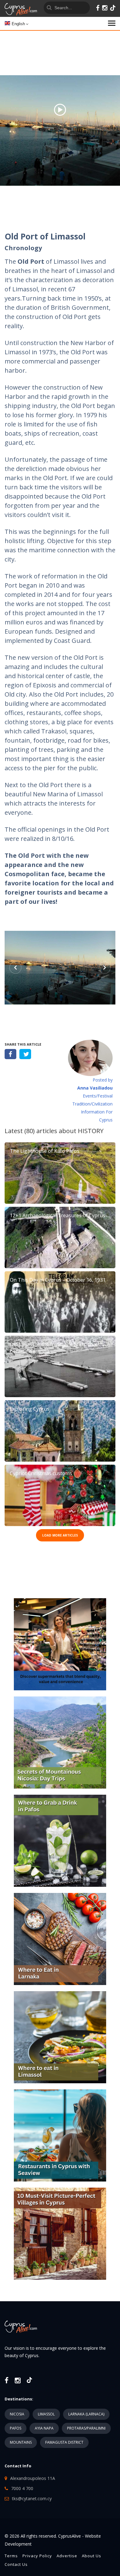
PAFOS (16, 2428)
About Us (92, 2556)
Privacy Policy (37, 2556)
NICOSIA (17, 2414)
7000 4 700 (22, 2488)
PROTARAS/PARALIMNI (86, 2428)
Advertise (67, 2556)
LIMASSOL (46, 2414)
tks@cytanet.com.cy (32, 2498)
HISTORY (91, 1131)
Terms (11, 2556)
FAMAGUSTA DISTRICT (64, 2442)
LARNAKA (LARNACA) (86, 2414)
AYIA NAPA (44, 2428)
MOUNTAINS (21, 2442)
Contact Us (16, 2564)
